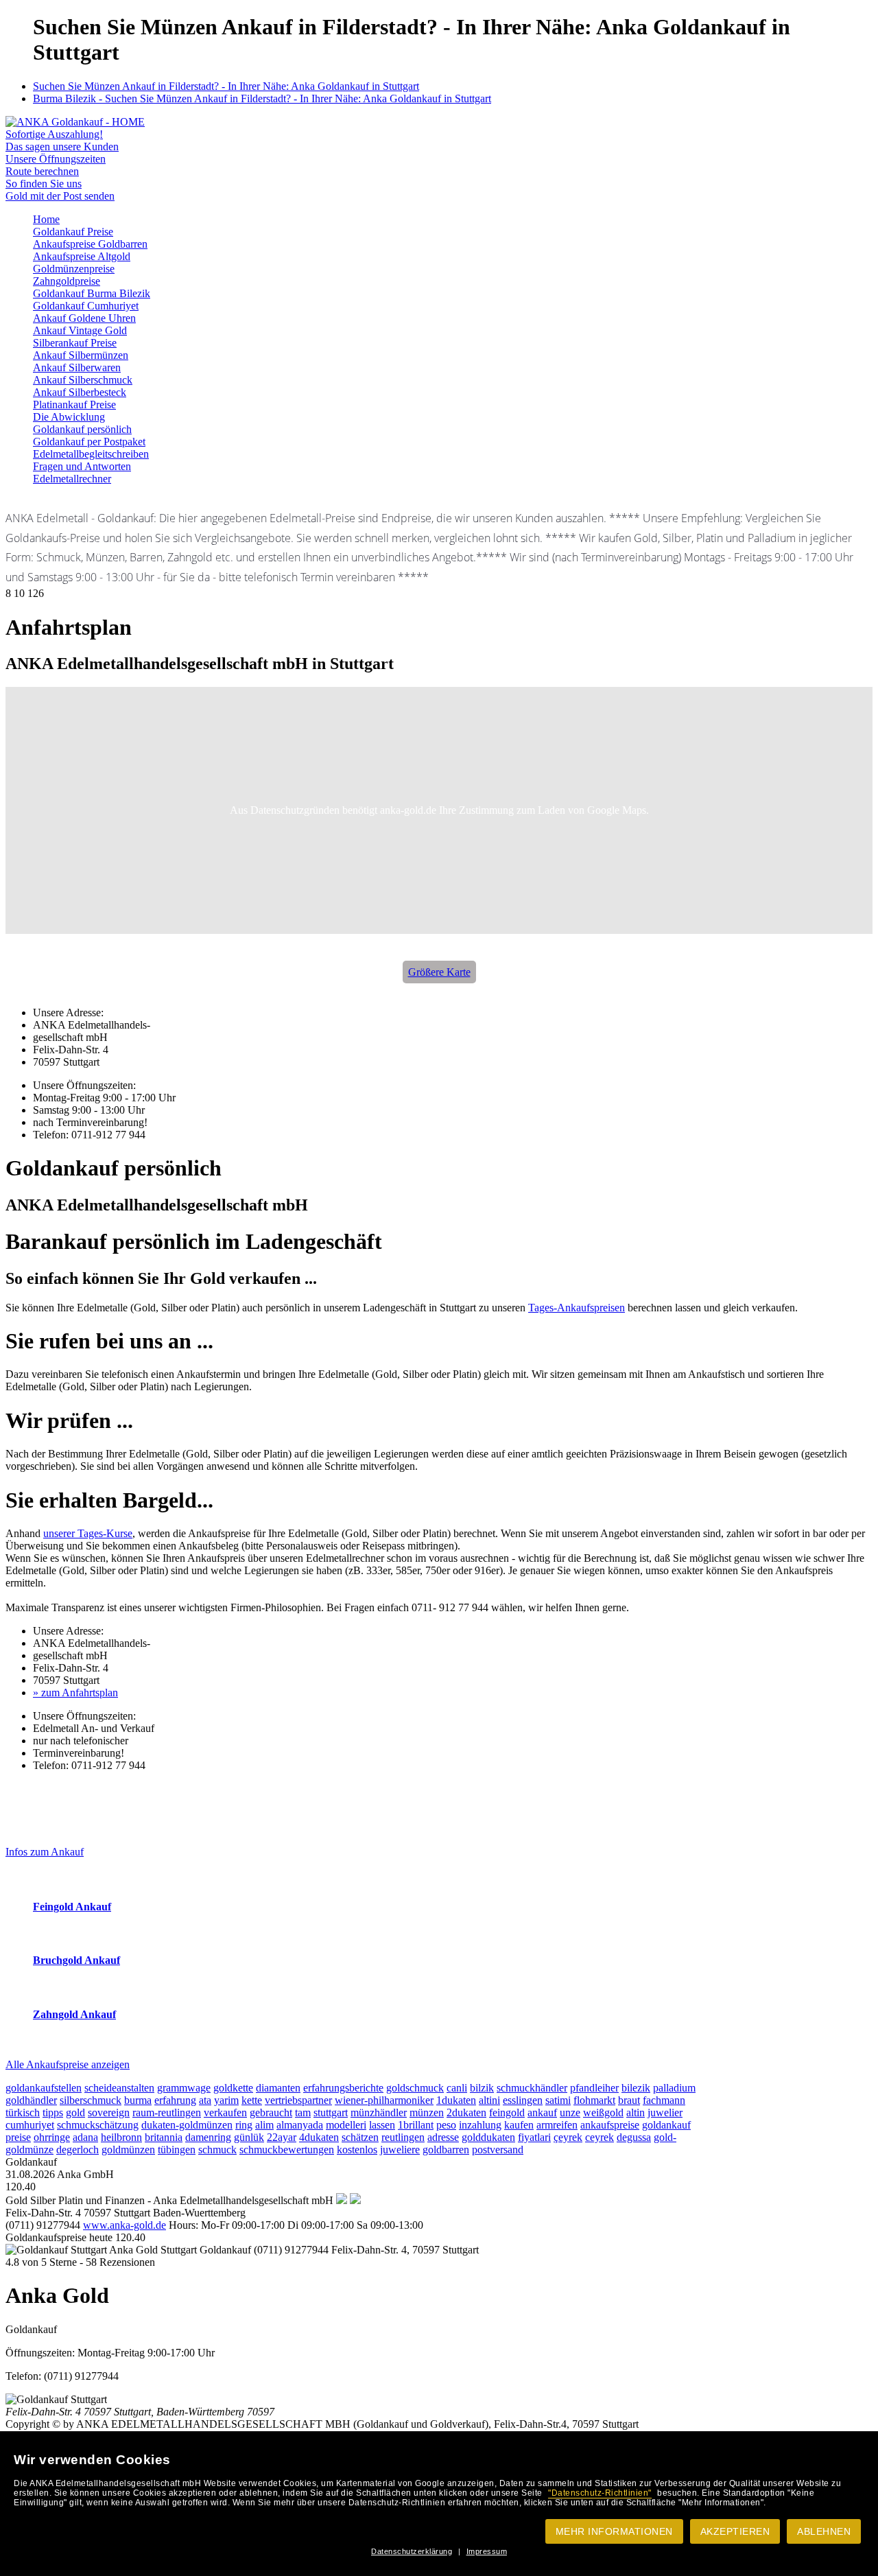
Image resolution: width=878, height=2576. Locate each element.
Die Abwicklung (69, 417)
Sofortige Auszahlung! (54, 134)
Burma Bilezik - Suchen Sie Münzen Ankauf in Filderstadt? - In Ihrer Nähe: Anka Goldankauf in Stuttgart (262, 98)
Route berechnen (42, 171)
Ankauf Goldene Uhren (84, 318)
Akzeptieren (735, 2531)
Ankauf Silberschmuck (83, 380)
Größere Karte (439, 972)
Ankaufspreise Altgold (82, 256)
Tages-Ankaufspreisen (577, 1308)
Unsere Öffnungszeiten (56, 159)
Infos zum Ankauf (45, 1852)
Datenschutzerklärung (412, 2551)
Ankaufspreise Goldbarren (90, 244)
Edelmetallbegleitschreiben (91, 454)
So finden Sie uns (44, 184)
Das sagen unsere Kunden (62, 147)
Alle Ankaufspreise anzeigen (68, 2064)
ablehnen (824, 2531)
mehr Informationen (614, 2531)
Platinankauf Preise (74, 405)
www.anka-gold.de (124, 2225)
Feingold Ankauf (72, 1907)
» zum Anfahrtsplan (75, 1693)
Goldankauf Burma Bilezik (92, 293)
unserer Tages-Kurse (88, 1533)
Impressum (487, 2551)
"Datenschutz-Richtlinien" (600, 2493)
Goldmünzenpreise (74, 269)
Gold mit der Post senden (60, 196)
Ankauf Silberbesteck (80, 392)
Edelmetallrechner (72, 479)
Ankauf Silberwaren (77, 367)
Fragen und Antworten (82, 466)
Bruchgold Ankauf (76, 1960)
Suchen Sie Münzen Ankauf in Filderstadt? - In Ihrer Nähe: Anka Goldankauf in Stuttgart (226, 86)
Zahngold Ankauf (74, 2014)
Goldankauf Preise (73, 232)
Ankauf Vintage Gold (80, 330)
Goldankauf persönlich (82, 429)
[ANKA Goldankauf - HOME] (75, 122)
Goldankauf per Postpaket (89, 442)
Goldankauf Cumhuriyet (86, 306)
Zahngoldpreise (67, 281)
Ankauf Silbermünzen (81, 355)
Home (46, 219)
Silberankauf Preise (75, 343)
